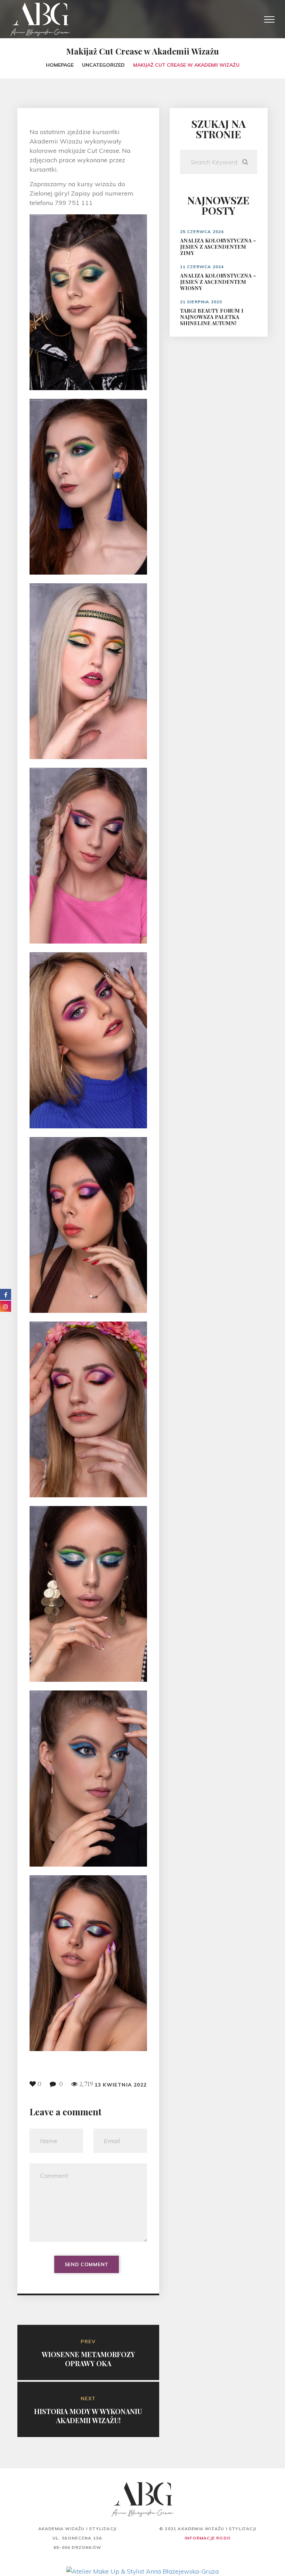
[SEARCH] (245, 162)
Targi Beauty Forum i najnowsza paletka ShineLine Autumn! (212, 317)
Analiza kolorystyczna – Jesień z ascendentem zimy (218, 247)
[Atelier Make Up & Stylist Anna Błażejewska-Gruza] (142, 2571)
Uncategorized (103, 65)
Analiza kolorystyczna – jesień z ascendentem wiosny (218, 282)
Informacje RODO (208, 2538)
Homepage (60, 65)
